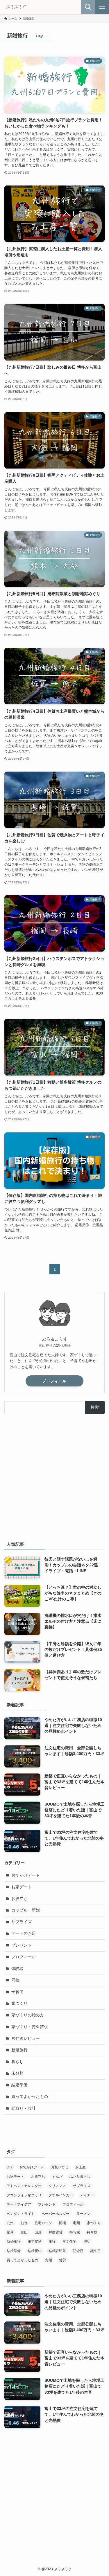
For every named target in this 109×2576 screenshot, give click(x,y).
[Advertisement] (54, 1476)
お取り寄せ (60, 2167)
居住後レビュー (26, 2039)
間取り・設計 (24, 2108)
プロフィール (54, 1381)
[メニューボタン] (102, 7)
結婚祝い (35, 2251)
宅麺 (76, 2223)
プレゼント (22, 1945)
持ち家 (75, 2232)
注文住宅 (69, 2242)
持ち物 (92, 2232)
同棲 (15, 1980)
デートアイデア (19, 2204)
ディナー (87, 2195)
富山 (24, 2232)
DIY (10, 2167)
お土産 (81, 2167)
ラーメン (83, 2214)
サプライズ (22, 1922)
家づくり (19, 2003)
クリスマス (57, 2186)
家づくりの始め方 (28, 2015)
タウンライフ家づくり (24, 2195)
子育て (17, 1992)
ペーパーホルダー (56, 2214)
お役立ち (19, 1899)
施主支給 (35, 2242)
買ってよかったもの (30, 2097)
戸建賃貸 (56, 2232)
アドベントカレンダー (24, 2186)
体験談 (17, 1969)
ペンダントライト (21, 2214)
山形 (38, 2232)
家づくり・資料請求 (30, 2027)
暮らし (17, 2062)
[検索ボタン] (88, 7)
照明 (87, 2242)
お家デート (22, 1887)
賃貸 (62, 2260)
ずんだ (57, 2177)
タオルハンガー (61, 2195)
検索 (95, 1407)
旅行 (52, 2242)
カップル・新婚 (26, 1910)
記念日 (78, 2251)
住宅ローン (43, 2223)
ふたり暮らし (80, 2177)
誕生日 (96, 2251)
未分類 (17, 2073)
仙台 (24, 2223)
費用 (49, 2260)
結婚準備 (19, 2085)
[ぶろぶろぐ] (16, 7)
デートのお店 (24, 1933)
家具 (10, 2232)
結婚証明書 (57, 2251)
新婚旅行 (19, 2050)
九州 (10, 2223)
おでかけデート (26, 1875)
